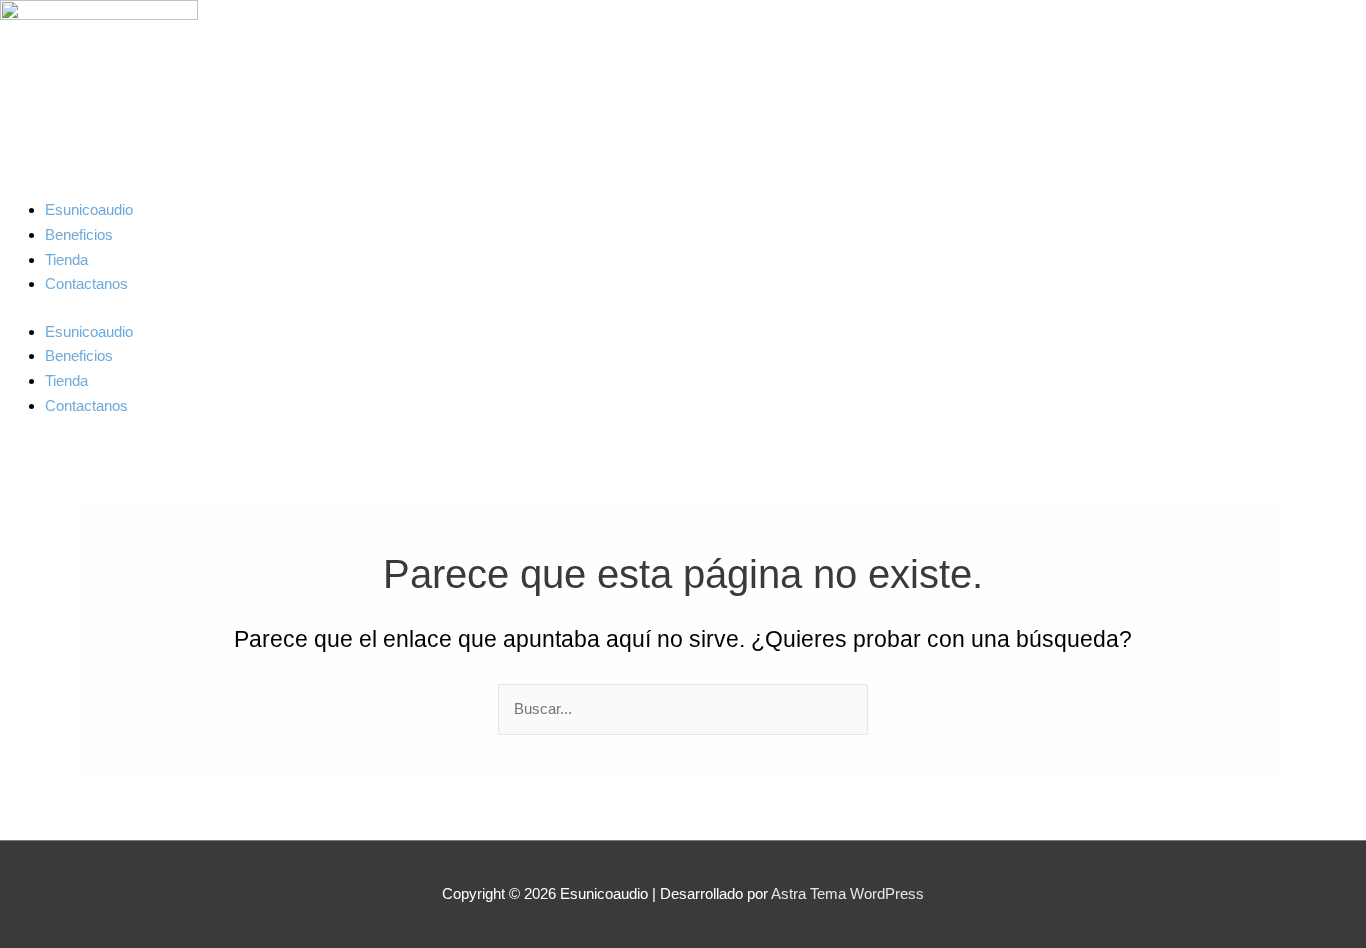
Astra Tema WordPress (847, 893)
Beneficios (79, 234)
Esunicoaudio (89, 209)
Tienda (66, 259)
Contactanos (86, 283)
